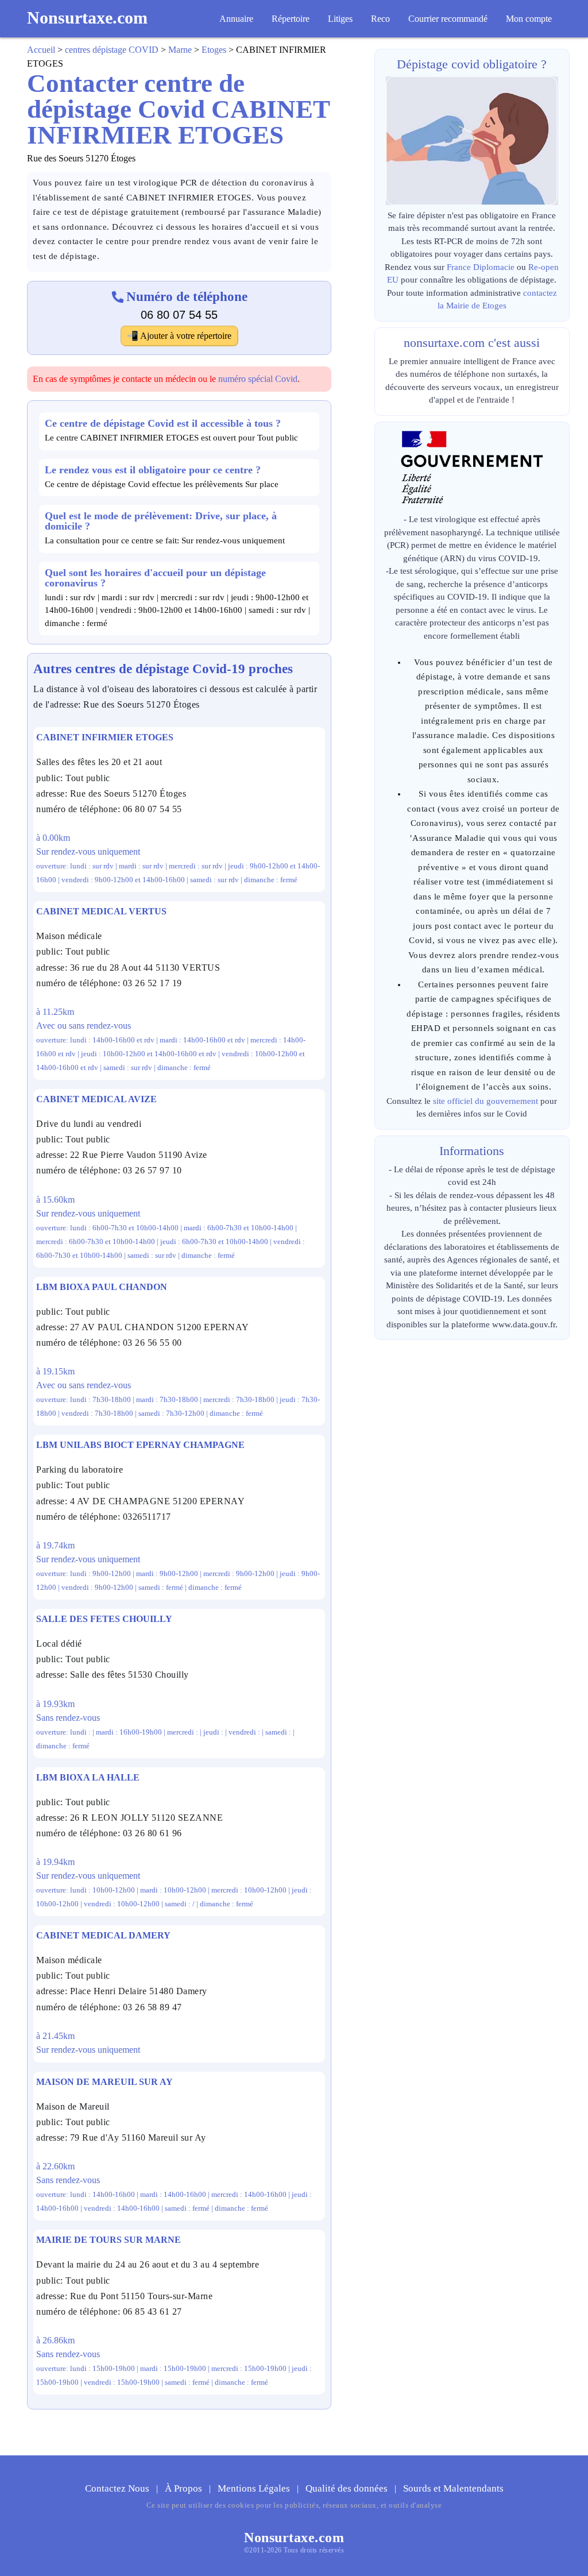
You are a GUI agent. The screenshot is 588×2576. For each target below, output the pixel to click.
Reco (380, 19)
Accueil (41, 50)
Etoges (214, 50)
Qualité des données (348, 2488)
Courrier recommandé (448, 19)
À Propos (185, 2488)
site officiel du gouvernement (486, 1101)
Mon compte (529, 19)
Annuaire (236, 19)
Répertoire (291, 19)
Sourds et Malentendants (453, 2488)
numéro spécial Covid (258, 379)
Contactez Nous (118, 2488)
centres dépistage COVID (112, 50)
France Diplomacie (481, 267)
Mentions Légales (255, 2488)
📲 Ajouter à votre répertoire (179, 336)
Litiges (340, 19)
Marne (180, 50)
